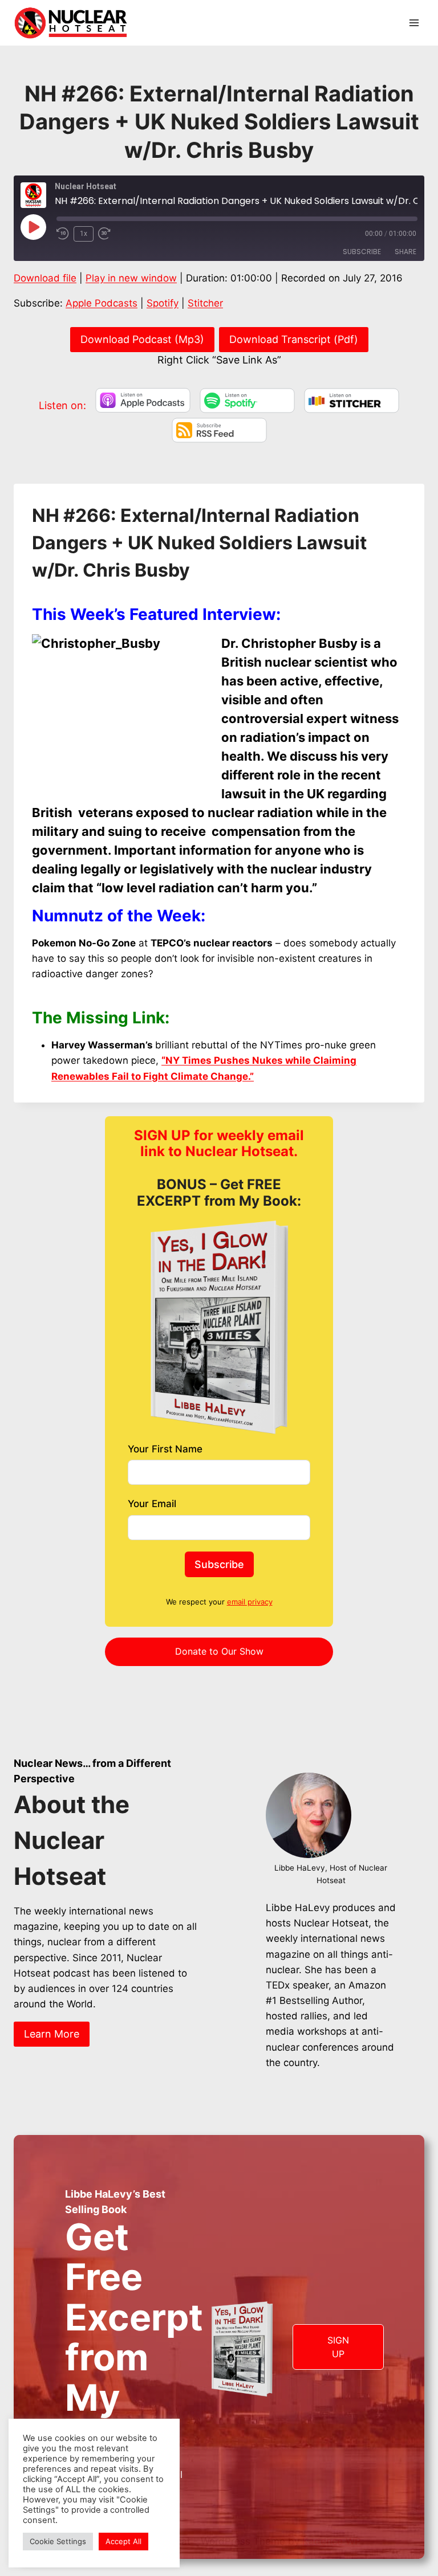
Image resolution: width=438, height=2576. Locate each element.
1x (84, 234)
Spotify (163, 303)
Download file (45, 278)
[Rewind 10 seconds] (63, 234)
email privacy (250, 1602)
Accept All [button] (123, 2541)
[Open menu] (414, 23)
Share (405, 252)
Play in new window (131, 278)
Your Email (152, 1504)
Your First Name (165, 1449)
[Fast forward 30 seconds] (108, 234)
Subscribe (362, 252)
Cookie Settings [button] (58, 2541)
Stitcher (205, 303)
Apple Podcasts (102, 303)
